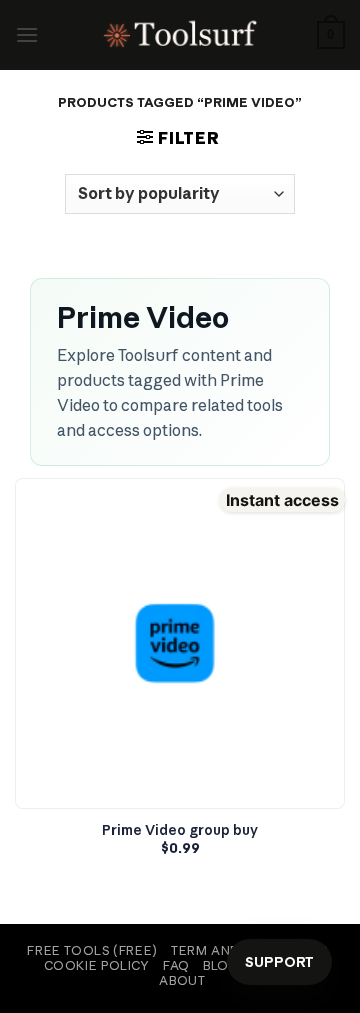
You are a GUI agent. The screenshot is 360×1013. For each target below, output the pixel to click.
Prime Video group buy (180, 830)
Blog (221, 965)
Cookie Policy (97, 965)
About (182, 980)
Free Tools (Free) (92, 950)
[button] (27, 34)
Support (279, 962)
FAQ (176, 965)
